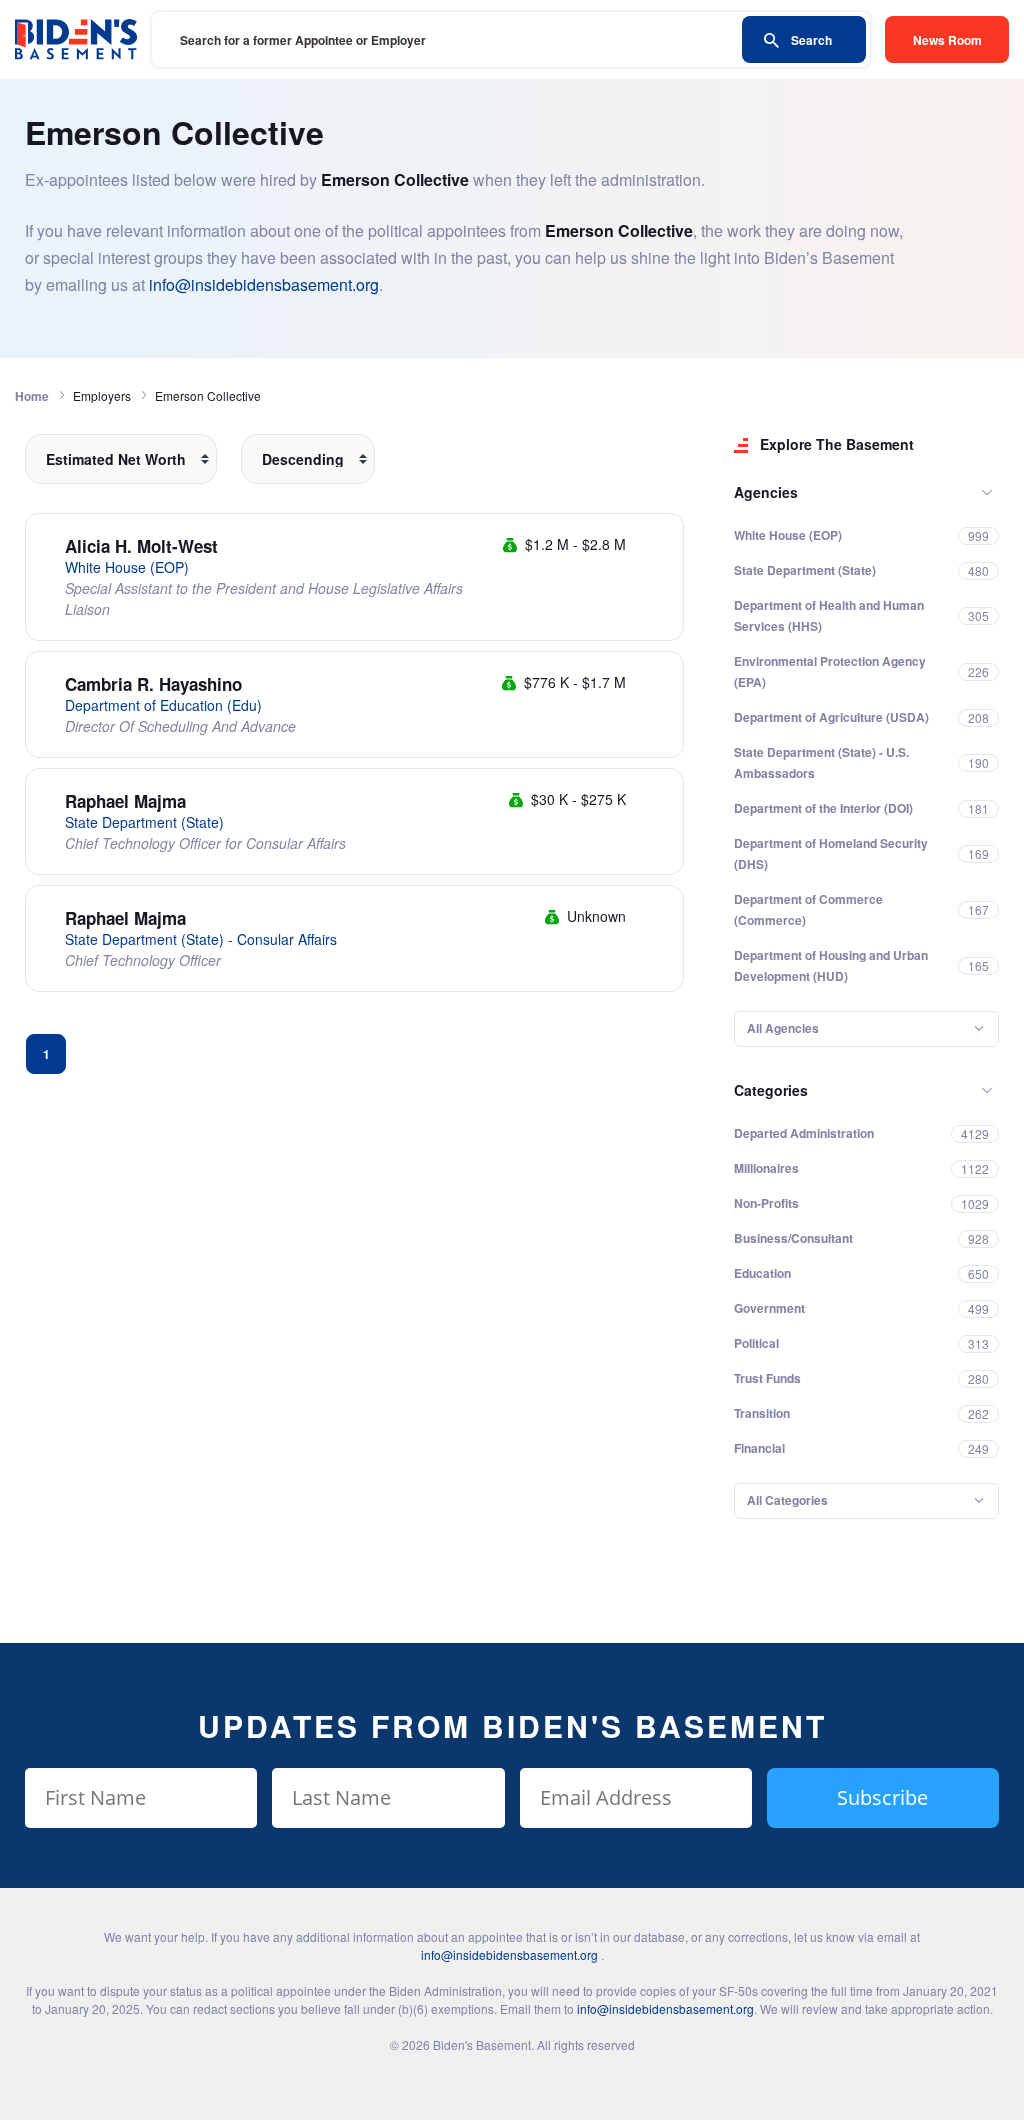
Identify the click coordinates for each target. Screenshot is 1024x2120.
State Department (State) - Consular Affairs (201, 939)
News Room (947, 40)
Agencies (766, 492)
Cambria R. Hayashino (153, 684)
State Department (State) (144, 822)
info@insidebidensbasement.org (264, 284)
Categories (771, 1090)
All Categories (787, 1500)
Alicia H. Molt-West (141, 546)
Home (32, 396)
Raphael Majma (125, 801)
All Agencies (783, 1028)
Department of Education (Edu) (163, 705)
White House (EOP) (127, 567)
